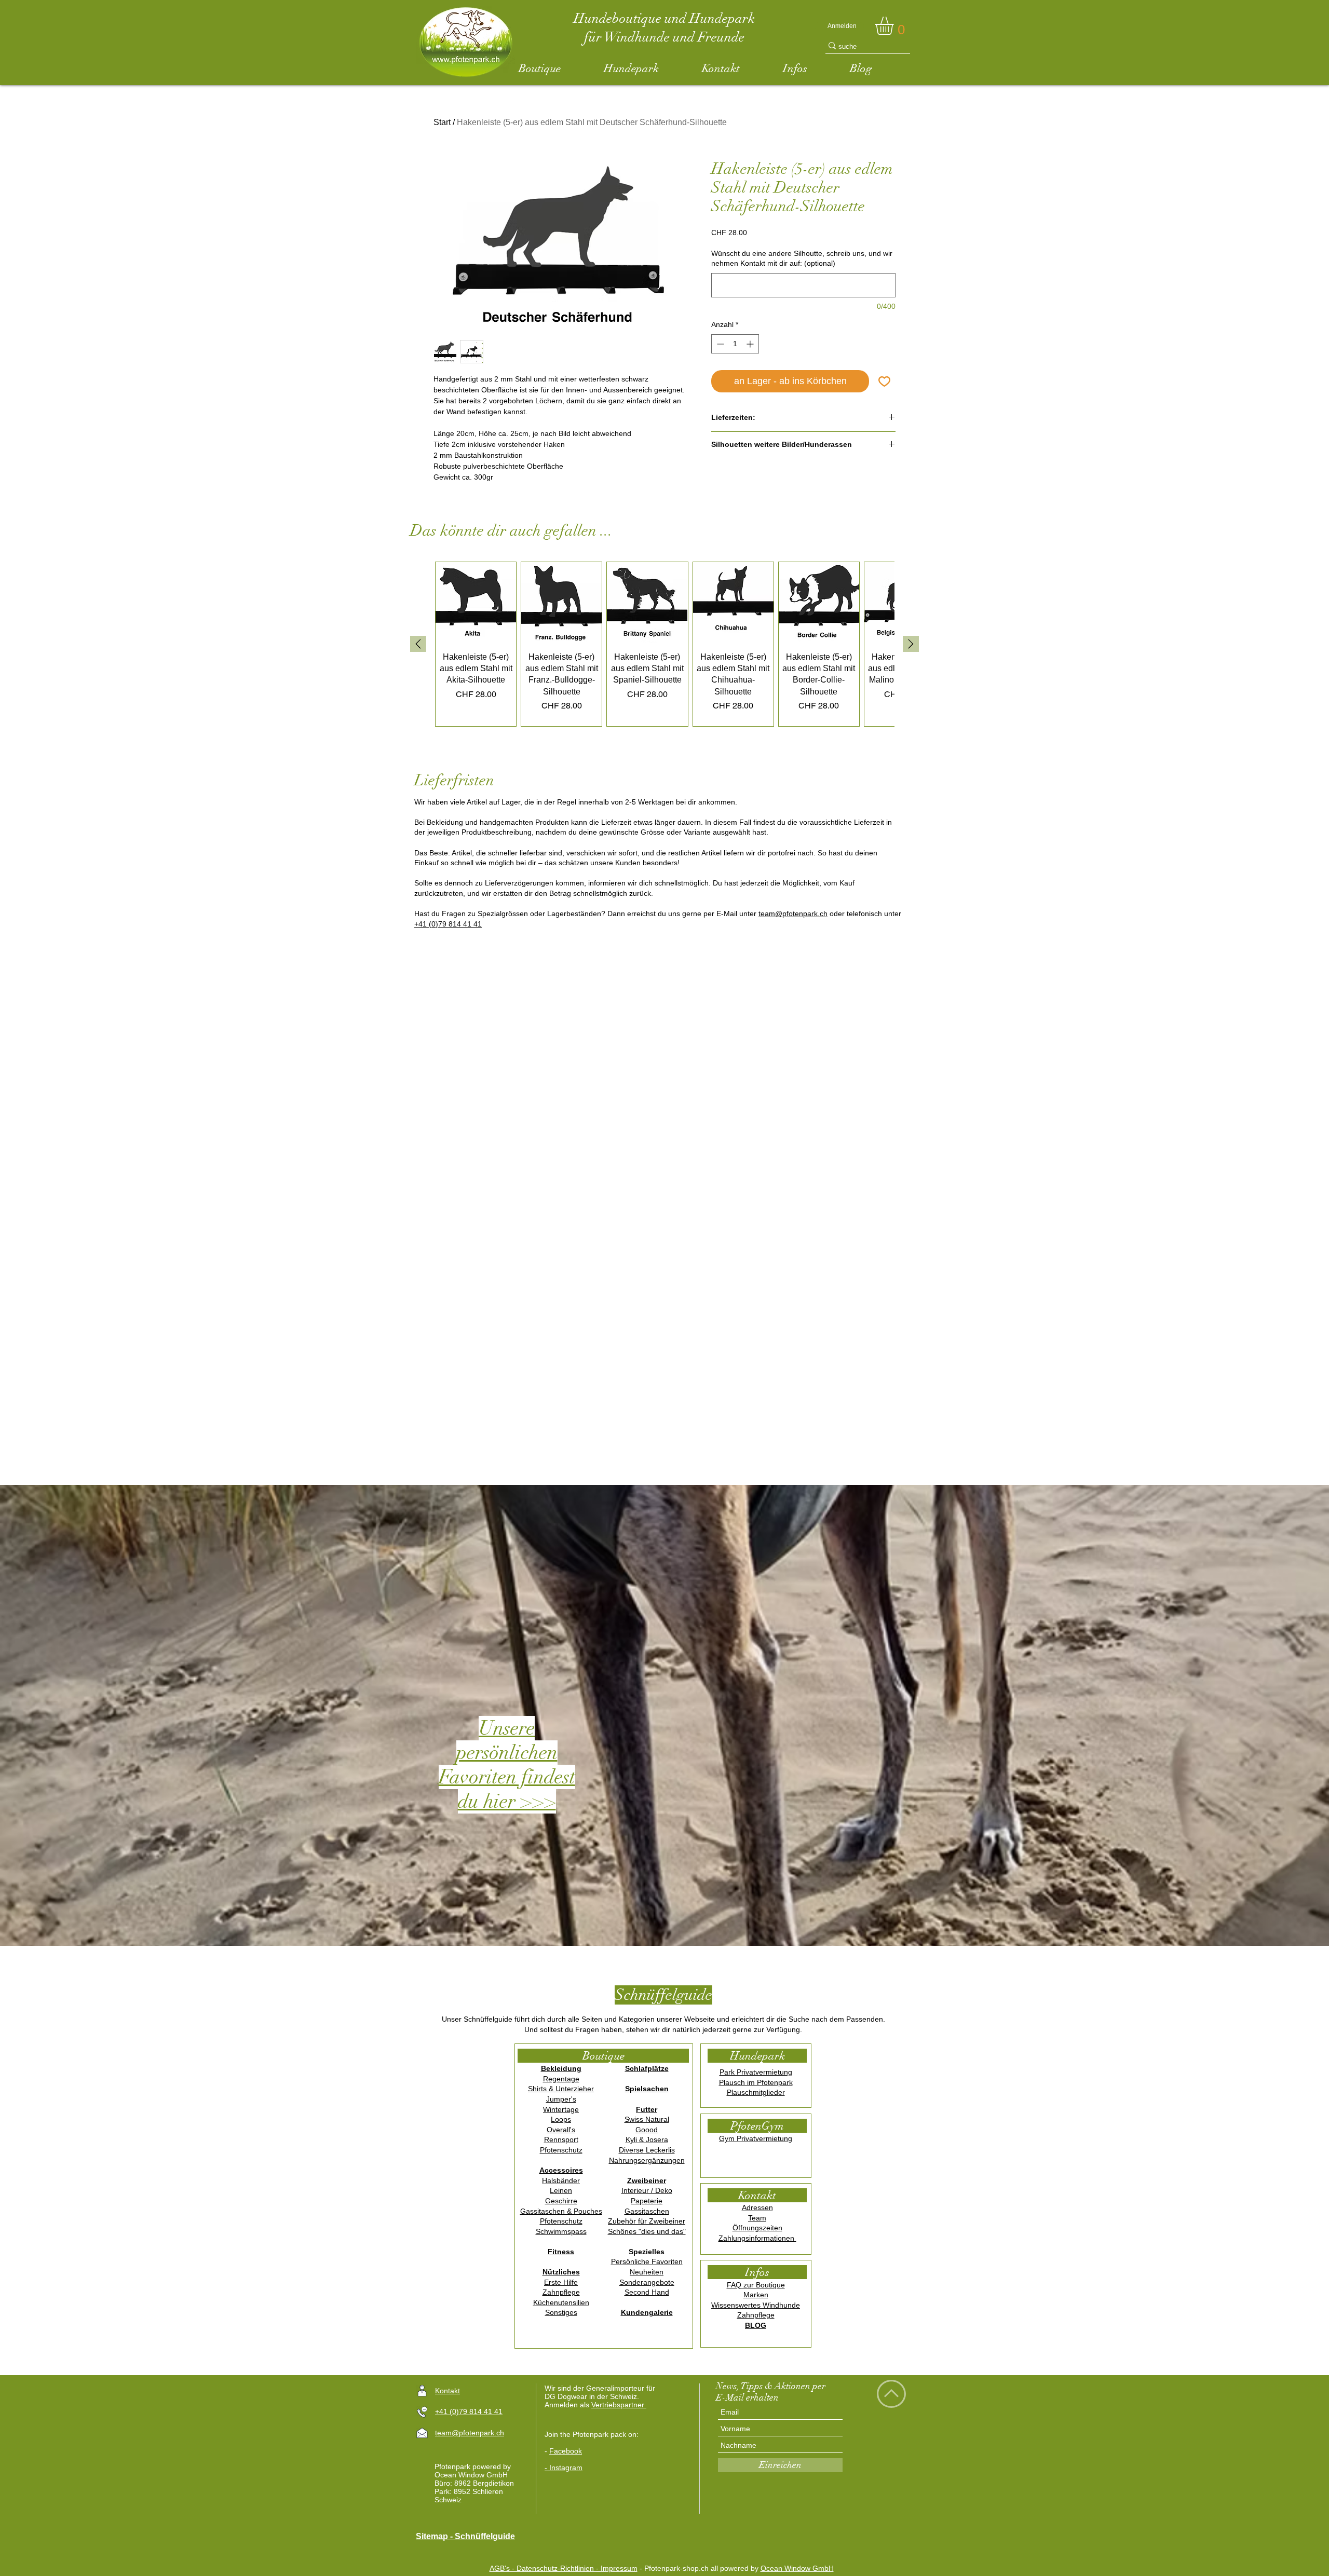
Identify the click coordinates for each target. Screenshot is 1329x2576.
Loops (561, 2119)
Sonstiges (561, 2312)
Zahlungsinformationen (757, 2238)
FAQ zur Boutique (756, 2285)
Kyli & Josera (647, 2139)
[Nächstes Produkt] (911, 644)
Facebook (566, 2451)
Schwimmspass (561, 2231)
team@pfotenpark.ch (793, 914)
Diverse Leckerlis (647, 2150)
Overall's (561, 2130)
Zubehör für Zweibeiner (647, 2221)
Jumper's (561, 2099)
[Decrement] (719, 344)
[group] (664, 644)
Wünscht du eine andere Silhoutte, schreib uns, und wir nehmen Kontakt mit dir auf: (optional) (802, 258)
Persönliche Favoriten (647, 2261)
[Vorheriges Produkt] (418, 644)
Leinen (561, 2190)
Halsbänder (561, 2180)
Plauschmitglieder (756, 2092)
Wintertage (561, 2109)
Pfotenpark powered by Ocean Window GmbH (473, 2471)
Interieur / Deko (647, 2190)
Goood (647, 2130)
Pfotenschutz (561, 2150)
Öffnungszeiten (757, 2228)
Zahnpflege (561, 2292)
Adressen (757, 2207)
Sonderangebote (647, 2282)
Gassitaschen (647, 2211)
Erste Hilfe (561, 2282)
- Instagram (564, 2468)
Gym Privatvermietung (756, 2138)
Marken (756, 2295)
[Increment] (751, 344)
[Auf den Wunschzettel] (884, 381)
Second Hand (647, 2292)
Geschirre (561, 2201)
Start (442, 122)
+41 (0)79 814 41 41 (448, 924)
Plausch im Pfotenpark (756, 2082)
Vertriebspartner (619, 2405)
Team (757, 2218)
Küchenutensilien (561, 2302)
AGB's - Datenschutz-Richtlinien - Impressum (564, 2568)
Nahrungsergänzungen (647, 2160)
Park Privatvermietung (756, 2072)
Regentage (561, 2079)
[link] (895, 26)
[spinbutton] (735, 344)
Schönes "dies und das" (647, 2231)
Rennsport (561, 2139)
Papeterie (647, 2201)
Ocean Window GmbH (797, 2568)
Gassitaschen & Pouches (561, 2211)
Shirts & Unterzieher (561, 2089)
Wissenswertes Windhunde (756, 2305)
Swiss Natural (647, 2119)
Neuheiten (647, 2272)
